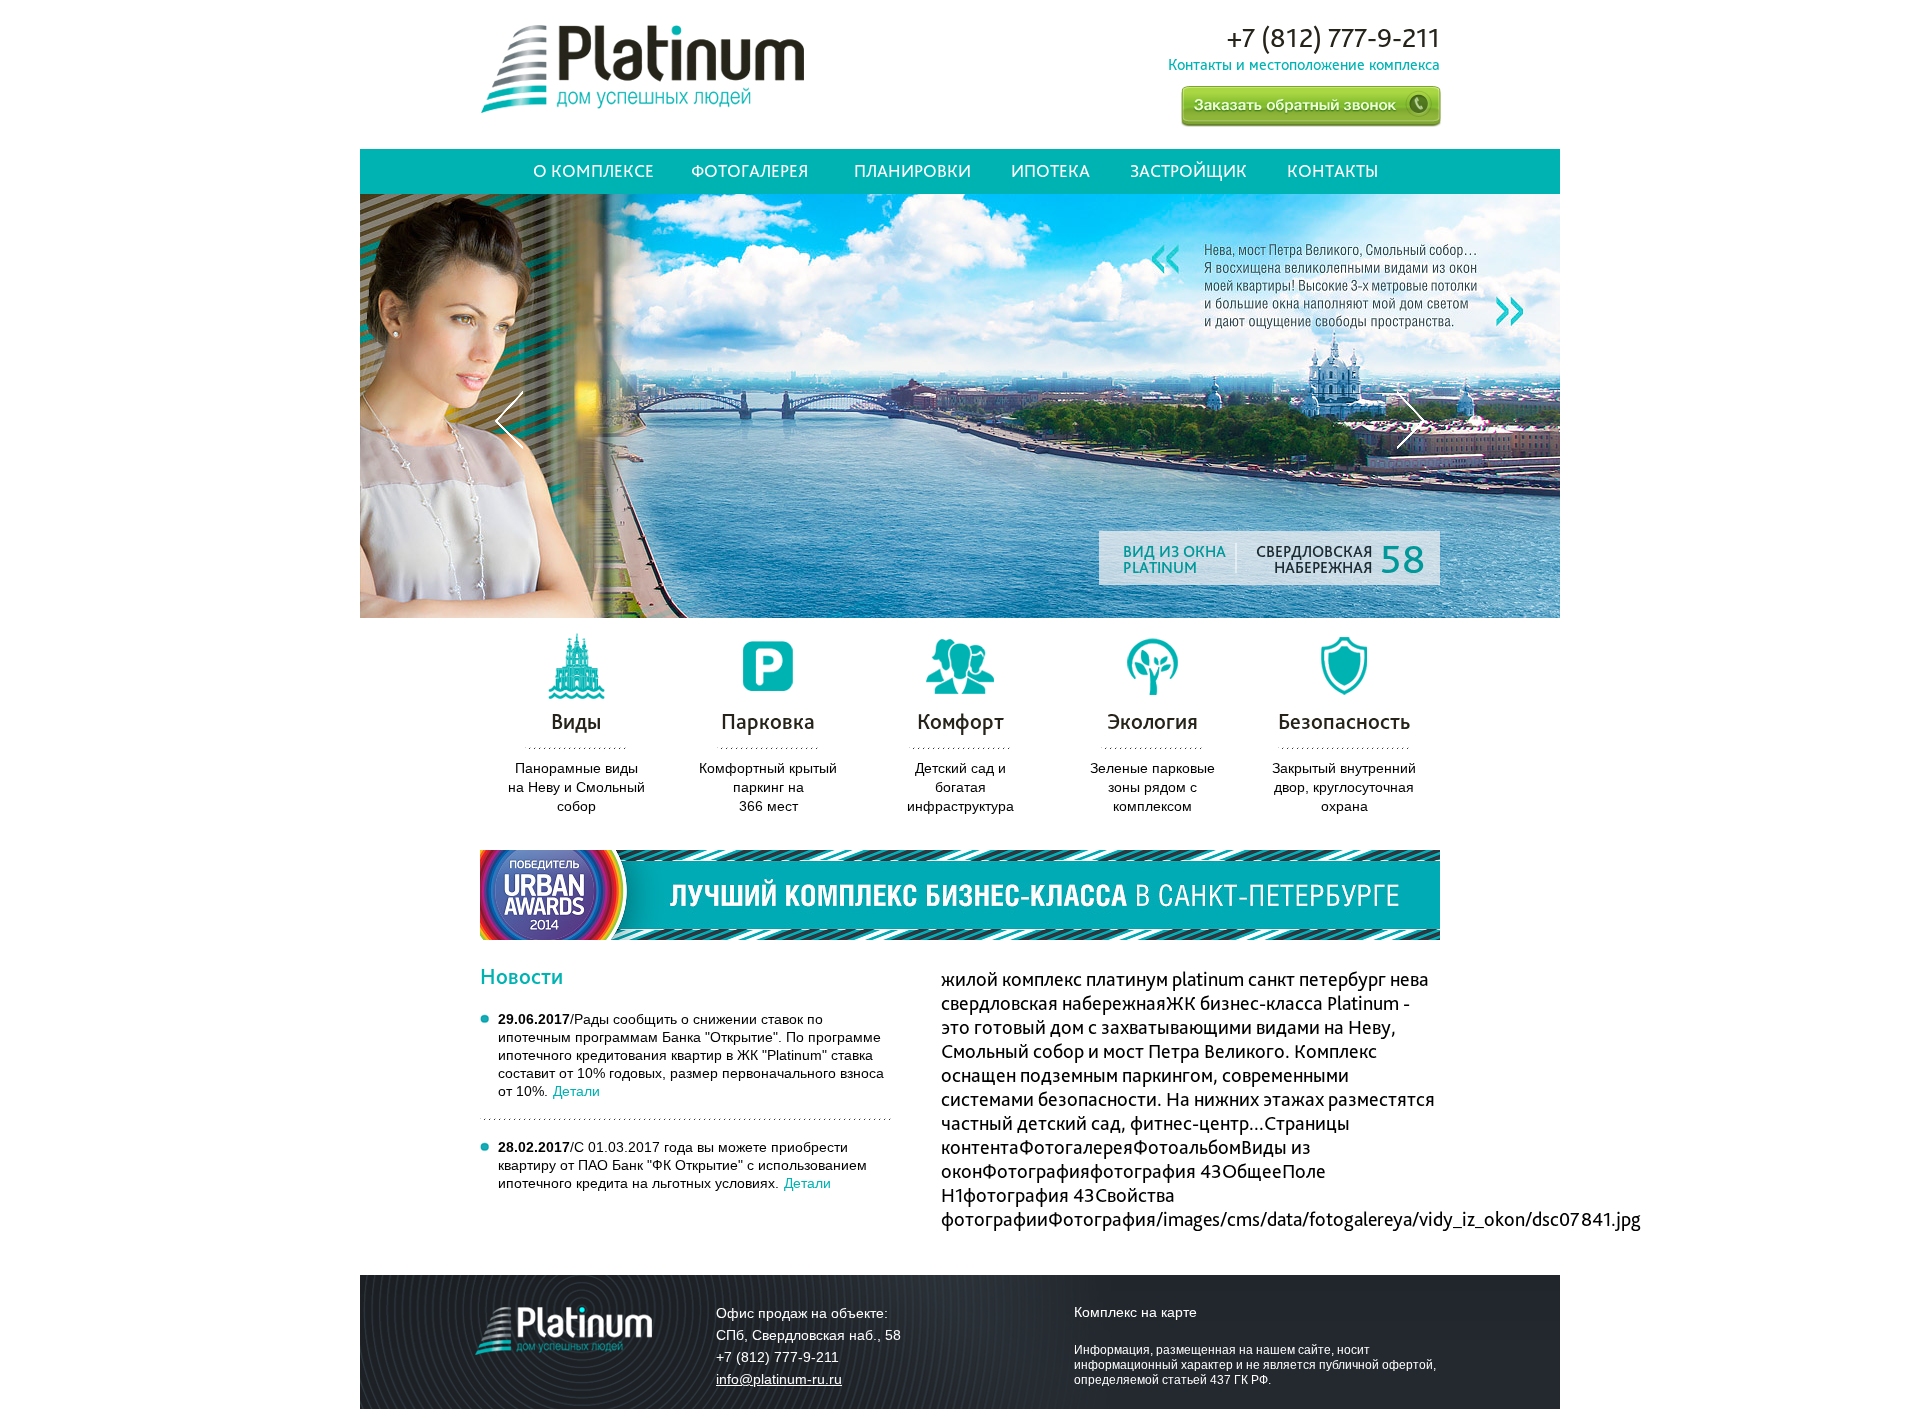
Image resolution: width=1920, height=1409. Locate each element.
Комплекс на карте (1135, 1312)
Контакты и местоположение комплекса (1304, 64)
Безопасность (1344, 721)
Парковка (768, 721)
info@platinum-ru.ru (779, 1379)
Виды (576, 721)
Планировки (912, 170)
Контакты (1332, 170)
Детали (576, 1091)
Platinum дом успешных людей (642, 69)
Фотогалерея (749, 170)
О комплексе (593, 170)
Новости (521, 976)
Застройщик (1188, 170)
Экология (1152, 721)
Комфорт (960, 721)
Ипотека (1050, 170)
